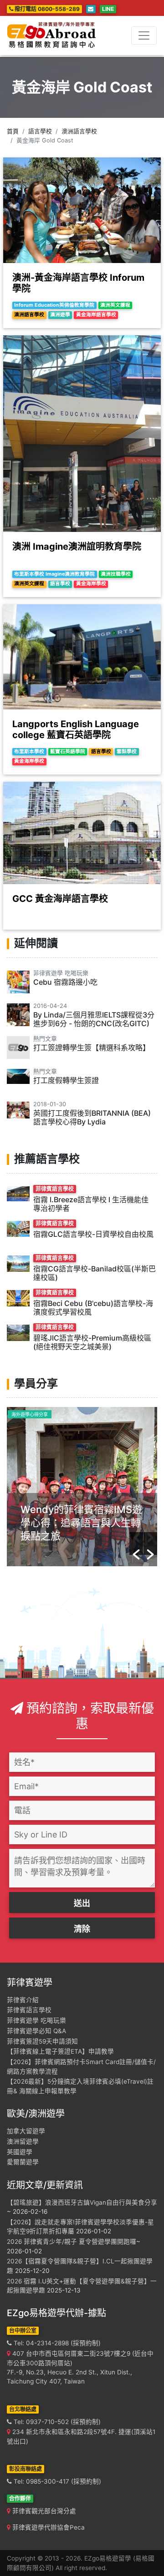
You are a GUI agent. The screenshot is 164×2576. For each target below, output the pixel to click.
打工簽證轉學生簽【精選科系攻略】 (92, 1048)
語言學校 (40, 131)
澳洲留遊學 (23, 2141)
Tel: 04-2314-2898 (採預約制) (56, 2343)
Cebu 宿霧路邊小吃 (65, 982)
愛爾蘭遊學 (23, 2162)
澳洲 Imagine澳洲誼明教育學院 (77, 547)
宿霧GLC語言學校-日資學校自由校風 (93, 1234)
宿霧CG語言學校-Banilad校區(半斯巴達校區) (95, 1273)
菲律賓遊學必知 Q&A (36, 2031)
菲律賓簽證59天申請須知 (42, 2041)
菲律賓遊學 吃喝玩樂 (36, 2020)
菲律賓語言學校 (29, 2010)
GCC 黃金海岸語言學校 (60, 899)
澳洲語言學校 (79, 131)
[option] (82, 1487)
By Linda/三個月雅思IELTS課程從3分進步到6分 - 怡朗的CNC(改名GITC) (94, 1019)
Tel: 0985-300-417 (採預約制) (56, 2481)
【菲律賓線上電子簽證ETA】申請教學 (60, 2051)
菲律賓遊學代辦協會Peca (48, 2527)
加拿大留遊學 (26, 2131)
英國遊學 (20, 2152)
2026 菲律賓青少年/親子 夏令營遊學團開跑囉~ (74, 2242)
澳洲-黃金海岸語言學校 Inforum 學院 (78, 283)
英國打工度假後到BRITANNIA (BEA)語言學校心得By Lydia (92, 1117)
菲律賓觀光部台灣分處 (43, 2511)
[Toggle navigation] (144, 35)
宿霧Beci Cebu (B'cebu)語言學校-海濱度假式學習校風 (93, 1308)
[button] (136, 1544)
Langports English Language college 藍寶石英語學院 (76, 729)
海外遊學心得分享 (30, 1414)
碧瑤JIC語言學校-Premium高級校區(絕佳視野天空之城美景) (92, 1342)
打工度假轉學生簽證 (66, 1080)
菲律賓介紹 (23, 2000)
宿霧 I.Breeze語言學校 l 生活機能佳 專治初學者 (91, 1204)
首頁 (13, 131)
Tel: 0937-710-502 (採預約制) (56, 2422)
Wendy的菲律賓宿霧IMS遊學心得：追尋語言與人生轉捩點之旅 (81, 1523)
